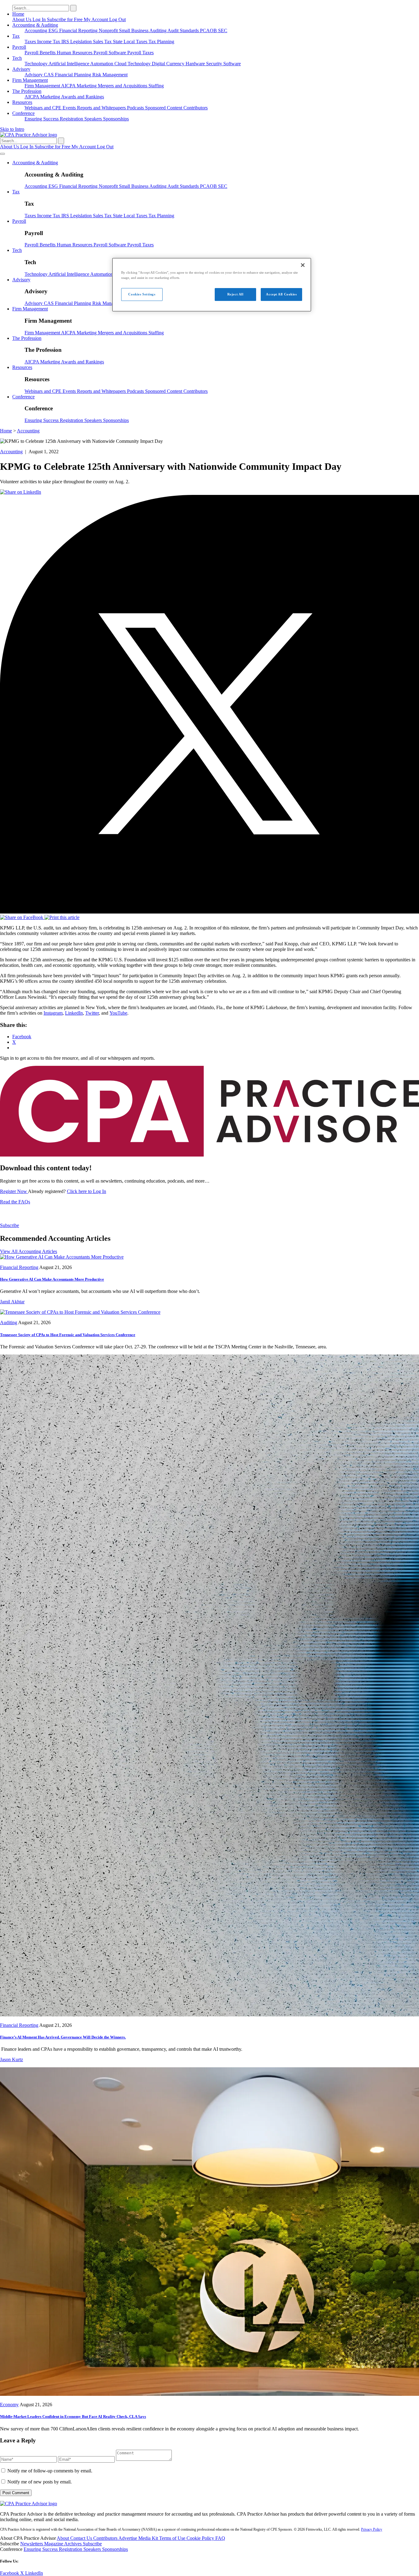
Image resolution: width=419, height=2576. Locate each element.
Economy (9, 2405)
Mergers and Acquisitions (123, 86)
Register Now (14, 1191)
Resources (22, 102)
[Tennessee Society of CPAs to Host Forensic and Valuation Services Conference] (80, 1312)
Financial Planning (74, 75)
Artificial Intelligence (69, 64)
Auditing (158, 30)
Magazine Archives (63, 2544)
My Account (96, 19)
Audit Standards (184, 30)
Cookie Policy (201, 2538)
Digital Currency (169, 64)
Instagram (53, 1013)
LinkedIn (74, 1013)
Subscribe (10, 1225)
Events (70, 108)
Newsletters (32, 2544)
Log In (40, 19)
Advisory (21, 69)
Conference (23, 113)
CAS (49, 75)
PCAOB (209, 30)
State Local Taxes (131, 42)
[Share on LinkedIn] (21, 492)
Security (215, 64)
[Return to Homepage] (29, 2504)
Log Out (117, 19)
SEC (223, 30)
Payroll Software (110, 53)
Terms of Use (173, 2538)
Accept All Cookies (281, 294)
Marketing (87, 86)
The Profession (27, 91)
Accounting (37, 30)
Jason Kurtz (12, 2059)
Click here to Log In (86, 1191)
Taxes (31, 42)
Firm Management (30, 80)
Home (18, 14)
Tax (16, 36)
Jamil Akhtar (12, 1302)
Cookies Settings (142, 294)
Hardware (196, 64)
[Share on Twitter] (209, 912)
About (63, 2538)
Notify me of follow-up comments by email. (50, 2471)
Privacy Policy (372, 2529)
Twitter (92, 1013)
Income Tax (49, 42)
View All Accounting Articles (29, 1251)
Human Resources (75, 53)
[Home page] (29, 135)
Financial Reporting (79, 30)
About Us (22, 19)
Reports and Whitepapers (102, 108)
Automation (102, 64)
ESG (54, 30)
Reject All (235, 294)
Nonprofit (109, 30)
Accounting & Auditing (35, 25)
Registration (72, 119)
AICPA (69, 86)
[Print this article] (62, 917)
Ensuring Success (42, 119)
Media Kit (149, 2538)
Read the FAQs (15, 1202)
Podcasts (136, 108)
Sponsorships (116, 119)
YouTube (118, 1013)
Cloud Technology (133, 64)
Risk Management (110, 75)
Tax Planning (161, 42)
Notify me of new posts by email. (40, 2482)
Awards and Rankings (83, 97)
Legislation (82, 42)
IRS (66, 42)
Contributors (196, 108)
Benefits (48, 53)
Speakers (94, 119)
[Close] (303, 265)
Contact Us (82, 2538)
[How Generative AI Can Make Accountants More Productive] (62, 1257)
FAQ (220, 2538)
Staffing (156, 86)
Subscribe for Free (65, 19)
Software (232, 64)
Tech (17, 58)
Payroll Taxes (140, 53)
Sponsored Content (164, 108)
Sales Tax (103, 42)
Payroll (19, 47)
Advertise (128, 2538)
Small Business (134, 30)
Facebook (10, 2573)
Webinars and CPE (44, 108)
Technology (37, 64)
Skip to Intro (12, 129)
